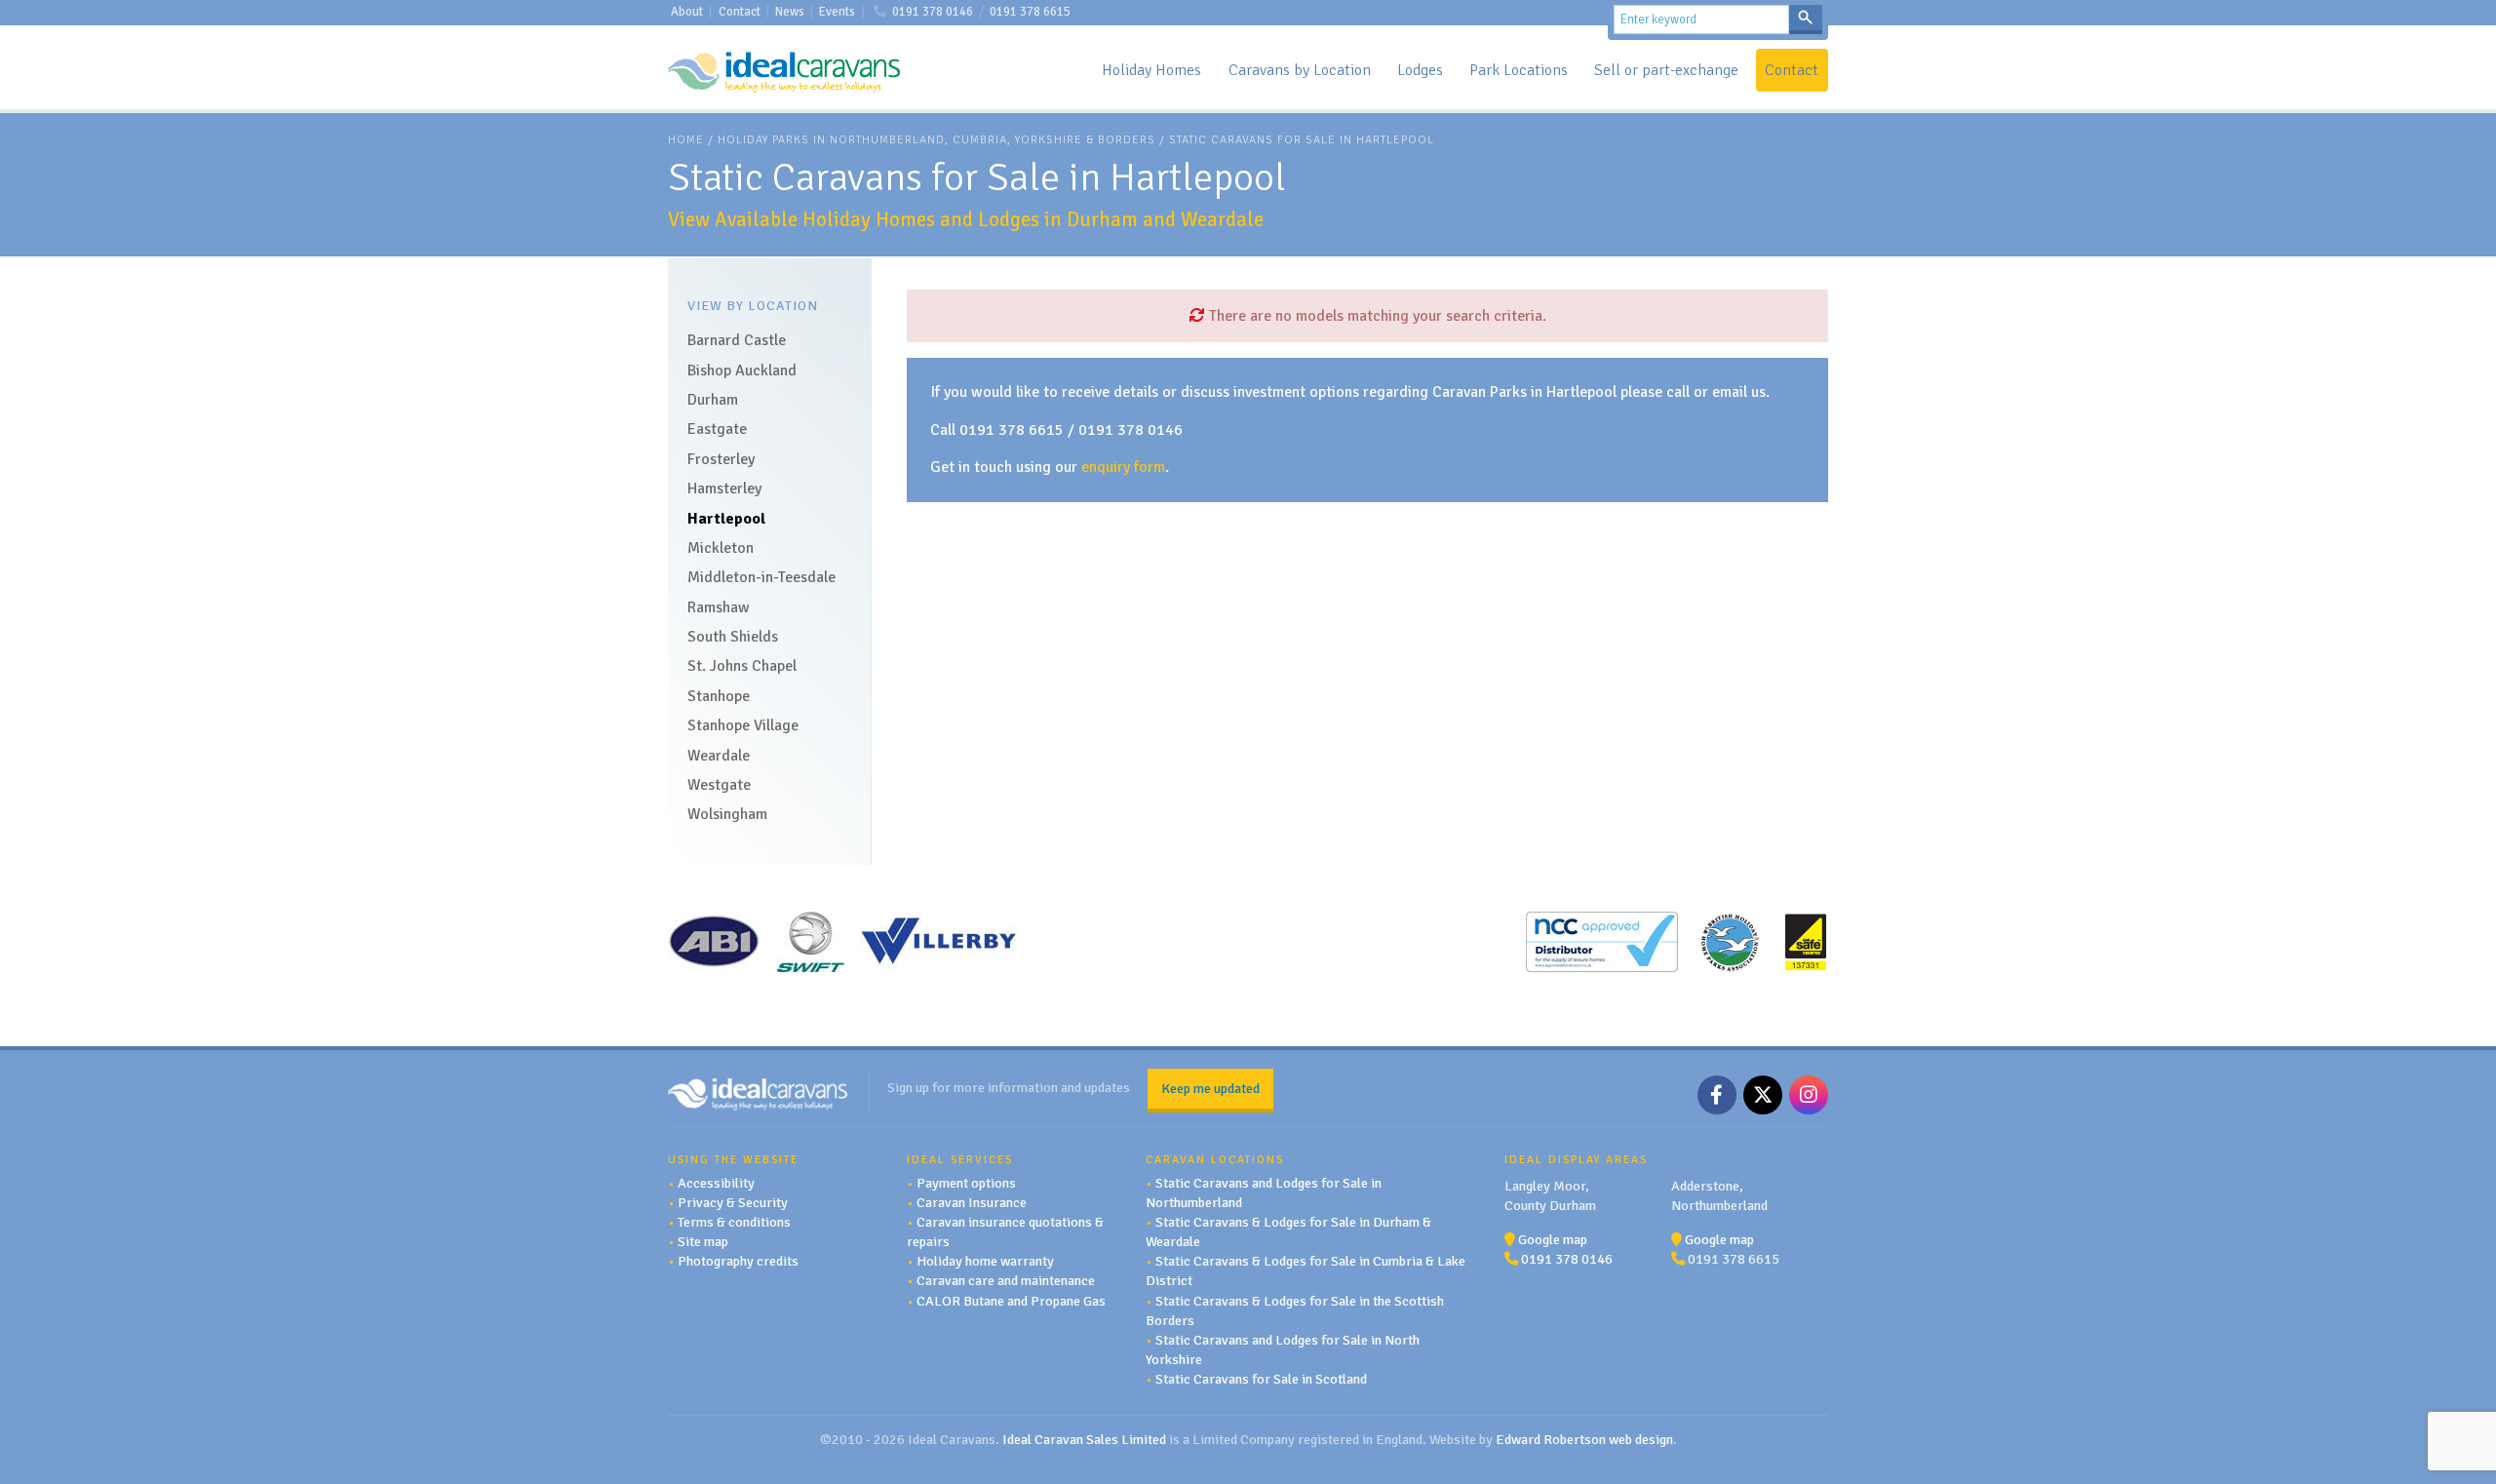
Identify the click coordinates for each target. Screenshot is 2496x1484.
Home (686, 140)
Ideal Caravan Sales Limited (1084, 1439)
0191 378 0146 (933, 12)
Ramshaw (719, 607)
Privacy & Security (733, 1202)
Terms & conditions (734, 1222)
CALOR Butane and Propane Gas (1011, 1301)
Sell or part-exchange (1666, 70)
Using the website (733, 1159)
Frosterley (721, 459)
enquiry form (1123, 467)
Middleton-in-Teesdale (761, 577)
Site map (703, 1241)
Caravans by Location (1300, 70)
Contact (740, 12)
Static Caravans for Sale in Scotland (1261, 1379)
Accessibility (716, 1183)
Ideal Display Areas (1576, 1159)
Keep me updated (1210, 1088)
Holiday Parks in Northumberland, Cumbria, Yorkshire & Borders (936, 140)
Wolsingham (727, 814)
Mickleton (721, 548)
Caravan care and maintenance (1006, 1280)
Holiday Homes (1151, 70)
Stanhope (719, 696)
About (687, 12)
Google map (1553, 1239)
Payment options (966, 1183)
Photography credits (738, 1261)
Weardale (719, 756)
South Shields (733, 637)
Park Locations (1519, 70)
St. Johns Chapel (742, 666)
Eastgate (717, 429)
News (790, 12)
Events (837, 12)
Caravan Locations (1215, 1159)
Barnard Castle (737, 340)
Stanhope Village (743, 725)
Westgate (719, 785)
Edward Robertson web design (1584, 1439)
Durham (713, 400)
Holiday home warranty (985, 1261)
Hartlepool (726, 519)
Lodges (1420, 70)
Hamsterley (724, 488)
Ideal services (960, 1159)
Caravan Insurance (972, 1202)
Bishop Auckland (742, 371)
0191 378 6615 (1030, 12)
